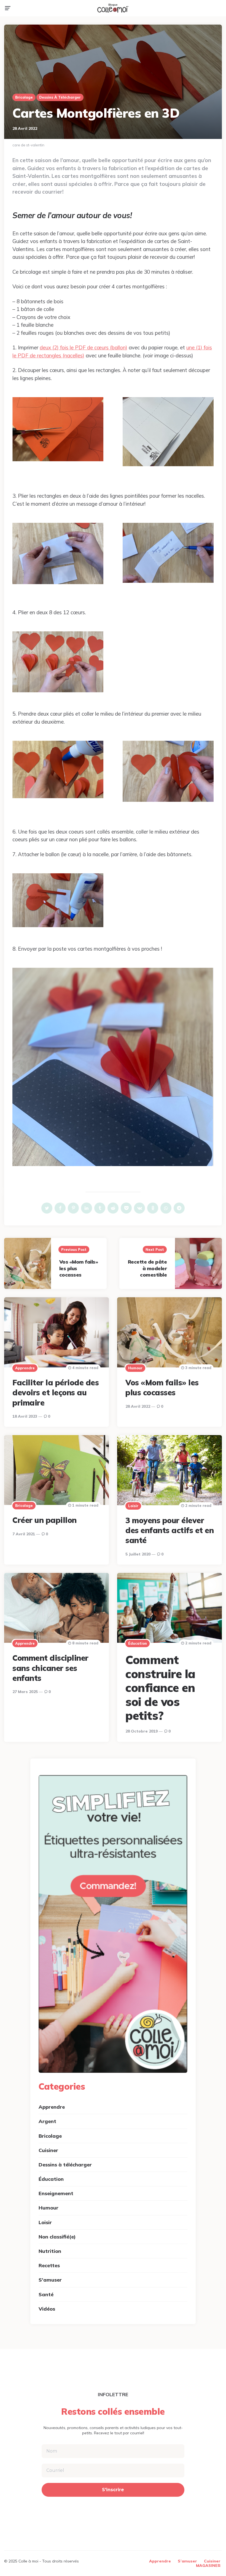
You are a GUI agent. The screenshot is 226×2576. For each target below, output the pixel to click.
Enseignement (56, 2193)
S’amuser (187, 2561)
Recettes (49, 2265)
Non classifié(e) (57, 2237)
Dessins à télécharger (60, 97)
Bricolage (24, 97)
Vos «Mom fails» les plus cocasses (162, 1387)
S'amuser (50, 2280)
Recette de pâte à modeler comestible (147, 1268)
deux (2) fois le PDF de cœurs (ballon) (84, 347)
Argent (47, 2121)
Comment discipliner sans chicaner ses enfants (50, 1668)
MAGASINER (208, 2566)
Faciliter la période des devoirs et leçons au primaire (56, 1393)
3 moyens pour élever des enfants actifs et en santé (169, 1530)
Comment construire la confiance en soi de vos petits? (160, 1688)
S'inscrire (113, 2490)
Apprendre (25, 1368)
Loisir (133, 1506)
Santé (46, 2294)
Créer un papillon (45, 1520)
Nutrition (50, 2251)
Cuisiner (48, 2150)
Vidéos (47, 2309)
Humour (135, 1368)
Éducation (138, 1643)
